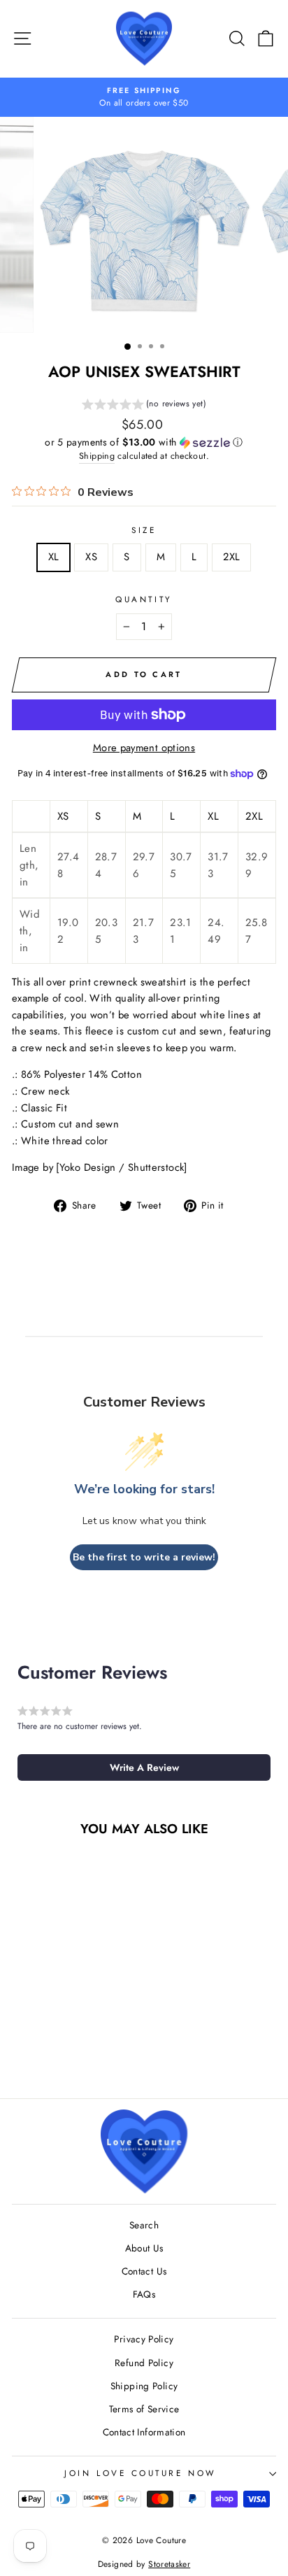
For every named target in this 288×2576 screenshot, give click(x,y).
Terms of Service (144, 2409)
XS (91, 557)
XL (54, 557)
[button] (144, 406)
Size (144, 530)
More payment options (144, 748)
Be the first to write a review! (144, 1557)
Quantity (144, 599)
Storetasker (169, 2564)
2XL (231, 557)
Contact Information (144, 2432)
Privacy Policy (144, 2339)
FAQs (144, 2294)
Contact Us (144, 2271)
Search (144, 2225)
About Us (144, 2248)
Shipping (97, 456)
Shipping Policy (144, 2386)
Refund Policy (144, 2363)
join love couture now (140, 2473)
